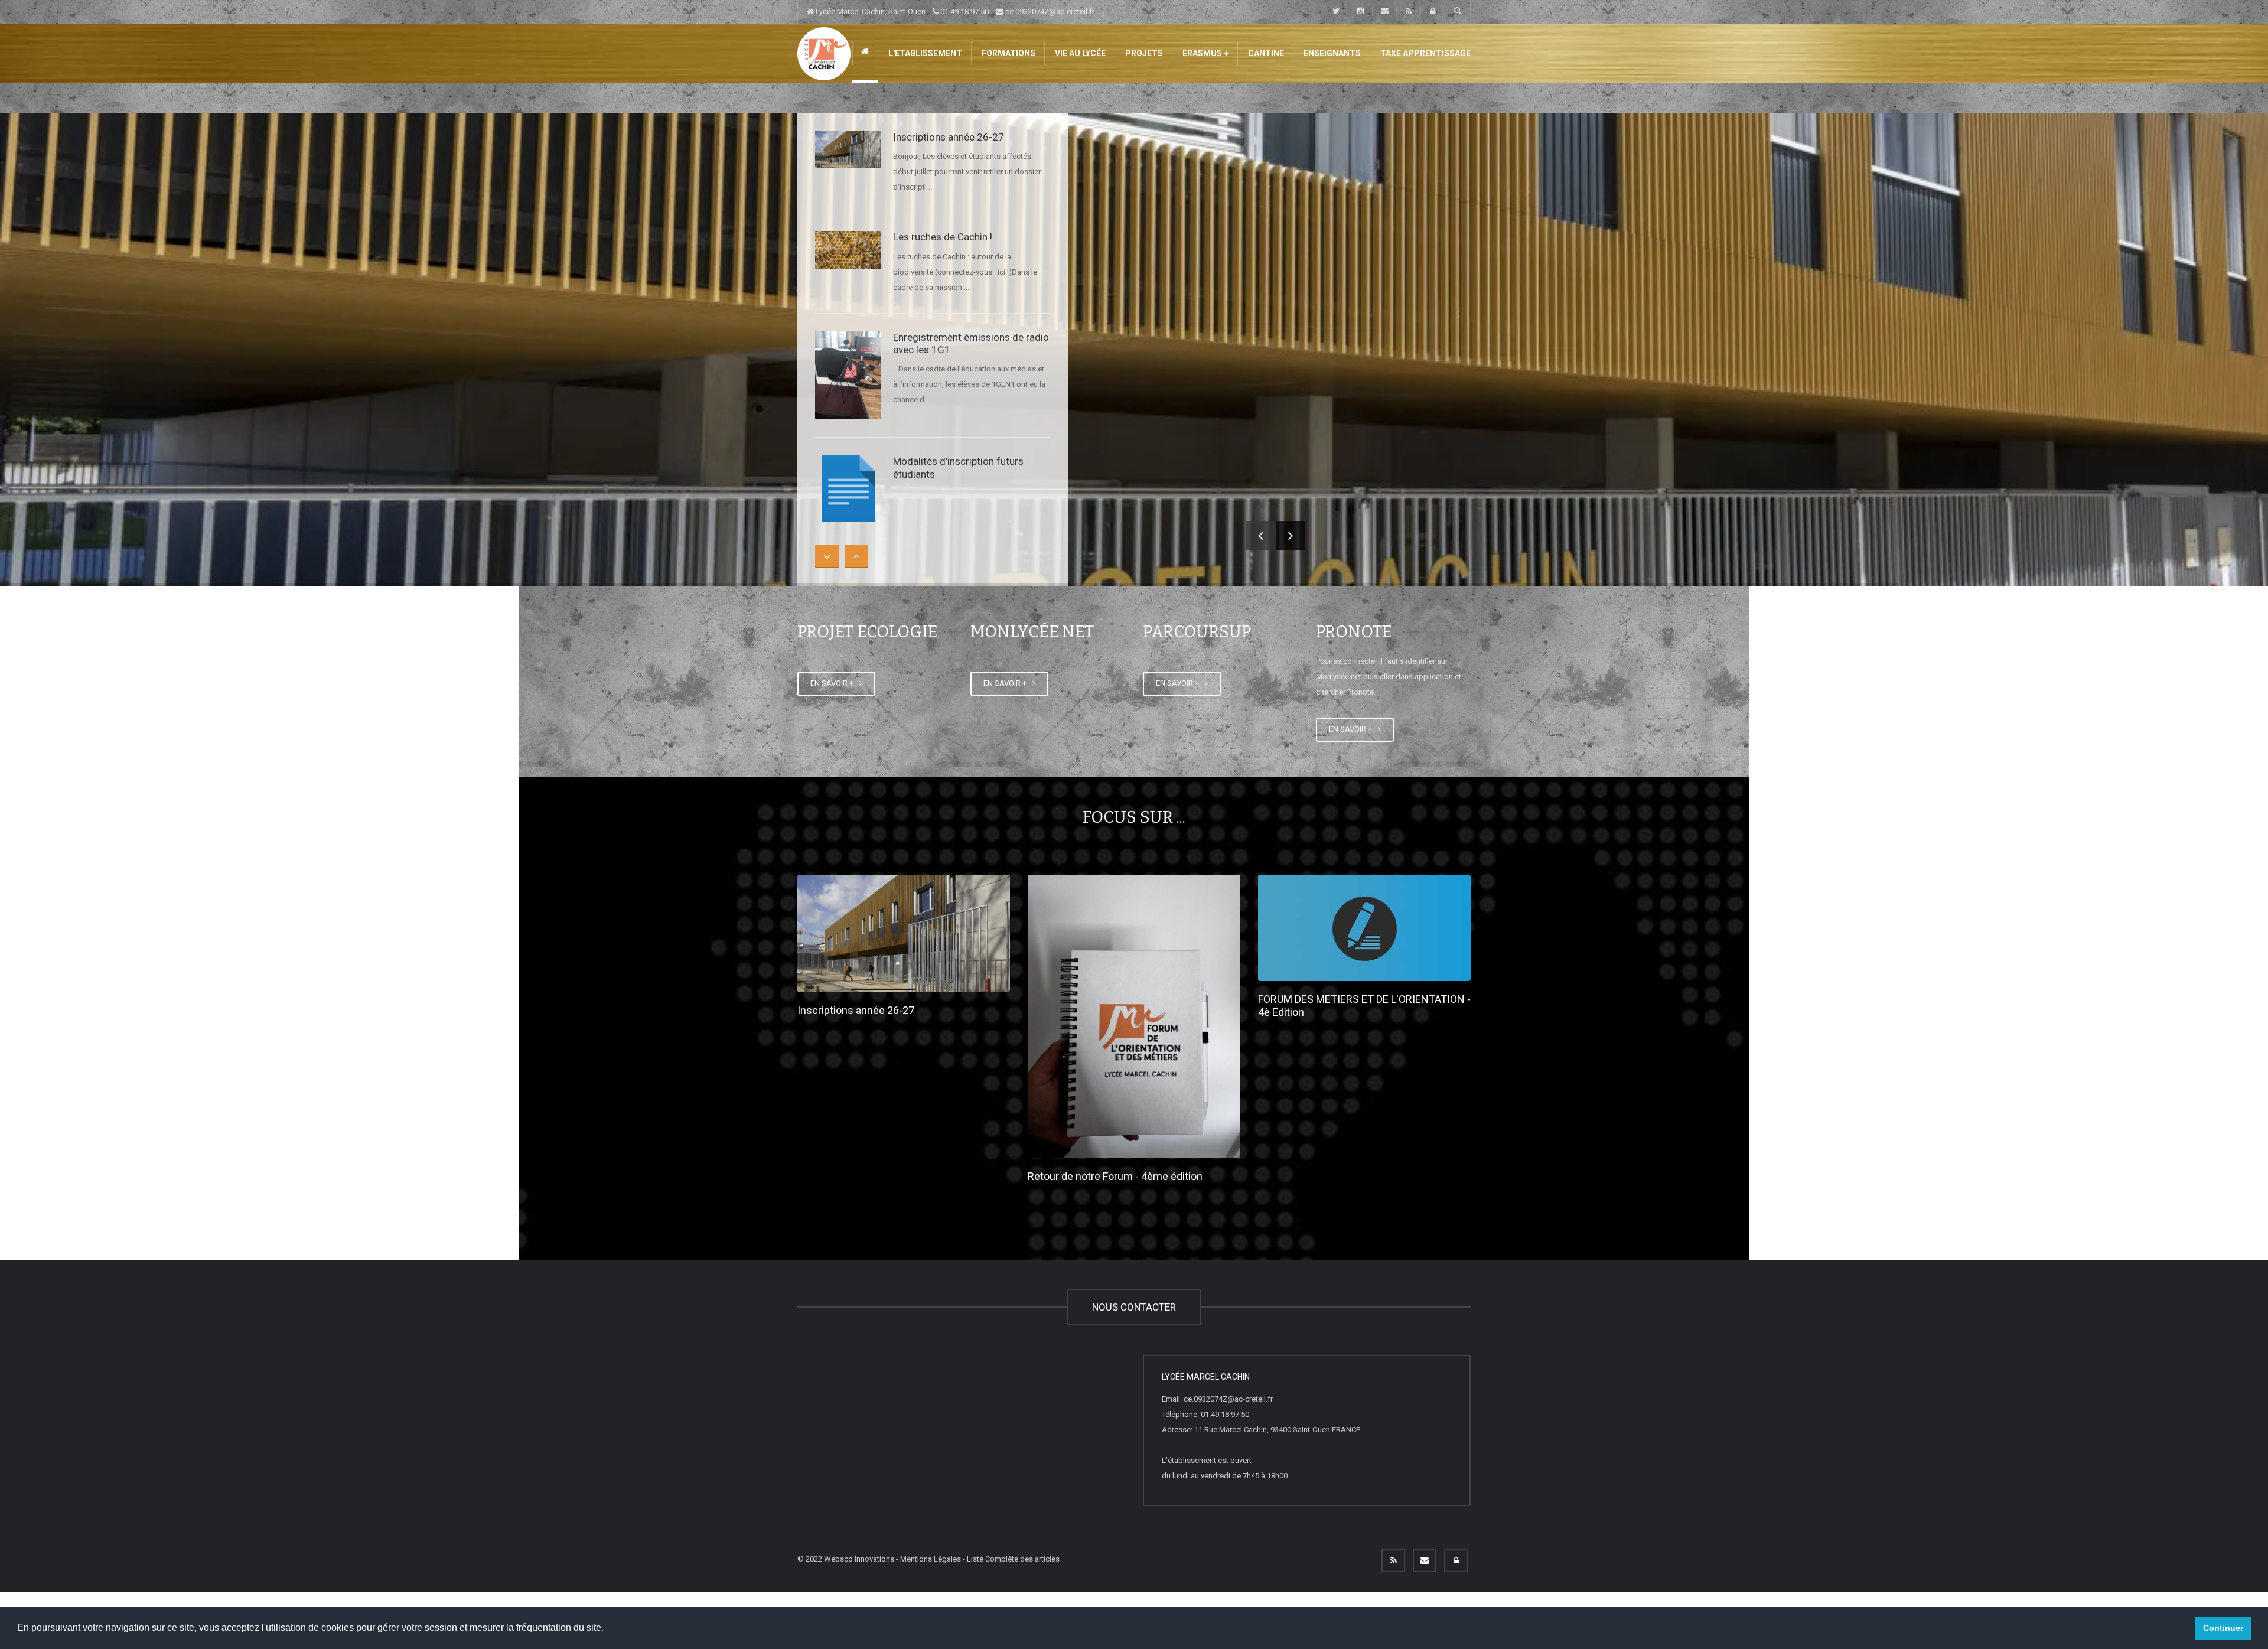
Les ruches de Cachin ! (943, 237)
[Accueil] (824, 53)
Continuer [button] (2223, 1628)
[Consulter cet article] (848, 149)
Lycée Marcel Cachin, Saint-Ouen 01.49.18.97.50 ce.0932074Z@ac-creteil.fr (954, 12)
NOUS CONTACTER (1134, 1307)
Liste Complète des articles (1013, 1559)
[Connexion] (1456, 1560)
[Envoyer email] (1425, 1560)
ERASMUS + (1205, 53)
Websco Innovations (859, 1559)
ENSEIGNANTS (1331, 53)
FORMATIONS (1008, 53)
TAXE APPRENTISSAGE (1425, 53)
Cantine (1265, 53)
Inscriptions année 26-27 (949, 137)
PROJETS (1143, 53)
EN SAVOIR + (834, 683)
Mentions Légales (931, 1559)
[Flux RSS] (1393, 1560)
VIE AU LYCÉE (1079, 53)
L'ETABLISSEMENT (924, 53)
